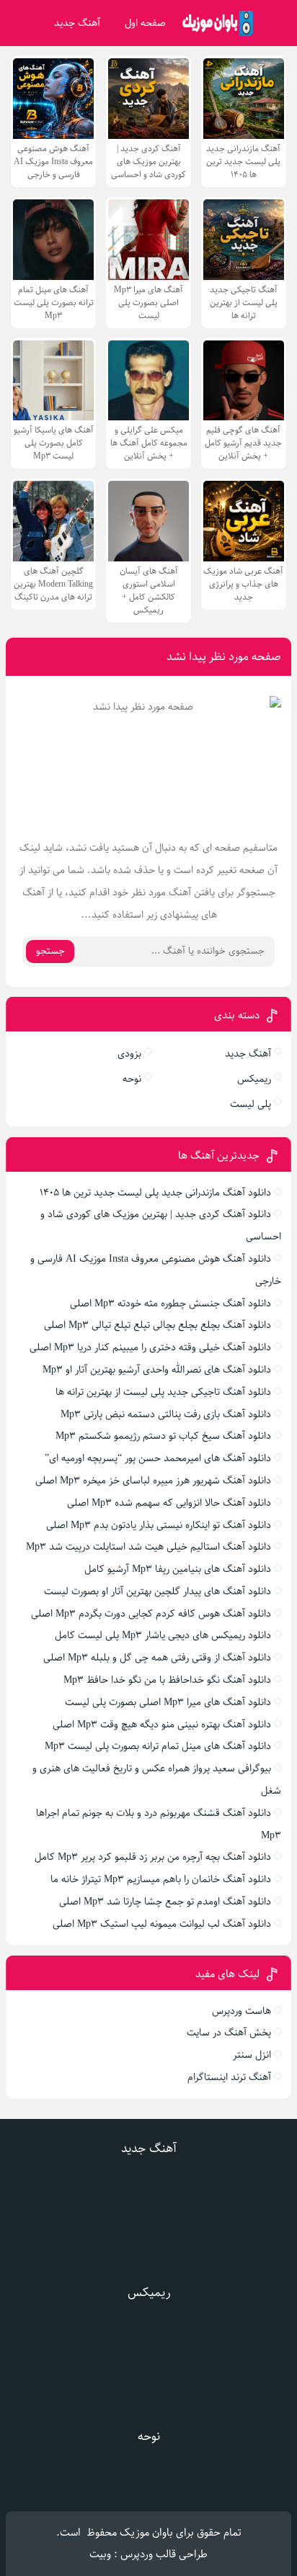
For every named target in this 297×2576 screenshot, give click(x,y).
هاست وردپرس (241, 2011)
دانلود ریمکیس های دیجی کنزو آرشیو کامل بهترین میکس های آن (149, 2343)
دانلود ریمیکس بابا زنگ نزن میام (149, 2403)
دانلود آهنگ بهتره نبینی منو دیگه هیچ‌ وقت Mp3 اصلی (162, 1725)
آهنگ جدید (77, 23)
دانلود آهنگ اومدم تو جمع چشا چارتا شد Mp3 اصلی (165, 1902)
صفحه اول (145, 23)
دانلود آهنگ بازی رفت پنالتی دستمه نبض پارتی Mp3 (166, 1414)
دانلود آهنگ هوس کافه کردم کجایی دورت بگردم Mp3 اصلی (151, 1614)
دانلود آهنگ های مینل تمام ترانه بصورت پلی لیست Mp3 (158, 1746)
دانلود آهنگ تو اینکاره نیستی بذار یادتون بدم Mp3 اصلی (159, 1525)
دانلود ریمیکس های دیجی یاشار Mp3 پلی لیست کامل (163, 1635)
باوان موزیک (146, 2532)
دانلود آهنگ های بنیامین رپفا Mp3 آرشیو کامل (178, 1569)
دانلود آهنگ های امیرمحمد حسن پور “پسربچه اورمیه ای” (158, 1458)
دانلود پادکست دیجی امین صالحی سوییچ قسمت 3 (148, 2383)
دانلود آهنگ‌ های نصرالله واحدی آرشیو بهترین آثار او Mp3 (157, 1370)
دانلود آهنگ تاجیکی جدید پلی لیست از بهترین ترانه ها (163, 1392)
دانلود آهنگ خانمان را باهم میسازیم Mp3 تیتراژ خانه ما (161, 1879)
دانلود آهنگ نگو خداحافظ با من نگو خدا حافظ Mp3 (167, 1680)
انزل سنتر (252, 2055)
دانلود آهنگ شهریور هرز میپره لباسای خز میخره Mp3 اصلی (153, 1481)
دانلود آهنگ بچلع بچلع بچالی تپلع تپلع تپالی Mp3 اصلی (158, 1325)
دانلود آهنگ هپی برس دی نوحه (148, 2467)
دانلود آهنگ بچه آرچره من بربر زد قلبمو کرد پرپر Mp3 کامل (153, 1857)
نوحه (132, 1079)
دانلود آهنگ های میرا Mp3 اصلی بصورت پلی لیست (168, 1702)
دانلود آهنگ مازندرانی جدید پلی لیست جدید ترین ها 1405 (155, 1193)
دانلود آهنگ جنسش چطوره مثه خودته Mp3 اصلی (170, 1303)
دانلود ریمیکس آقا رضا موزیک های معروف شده (149, 2363)
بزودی (129, 1054)
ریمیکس (254, 1079)
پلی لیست (251, 1104)
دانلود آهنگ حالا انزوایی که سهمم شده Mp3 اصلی (169, 1503)
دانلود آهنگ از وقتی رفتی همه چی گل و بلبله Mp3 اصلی (157, 1658)
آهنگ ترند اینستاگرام (229, 2077)
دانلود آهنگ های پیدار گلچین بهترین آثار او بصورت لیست (158, 1591)
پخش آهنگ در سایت (229, 2033)
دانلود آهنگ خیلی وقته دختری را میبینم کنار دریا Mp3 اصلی (150, 1347)
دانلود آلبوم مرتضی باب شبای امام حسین (149, 2487)
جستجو (50, 951)
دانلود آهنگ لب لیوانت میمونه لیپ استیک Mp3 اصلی (162, 1924)
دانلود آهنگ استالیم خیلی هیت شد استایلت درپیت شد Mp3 (148, 1547)
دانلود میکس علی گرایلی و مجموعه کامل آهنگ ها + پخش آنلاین (149, 2323)
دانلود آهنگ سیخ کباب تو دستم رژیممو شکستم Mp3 (163, 1436)
